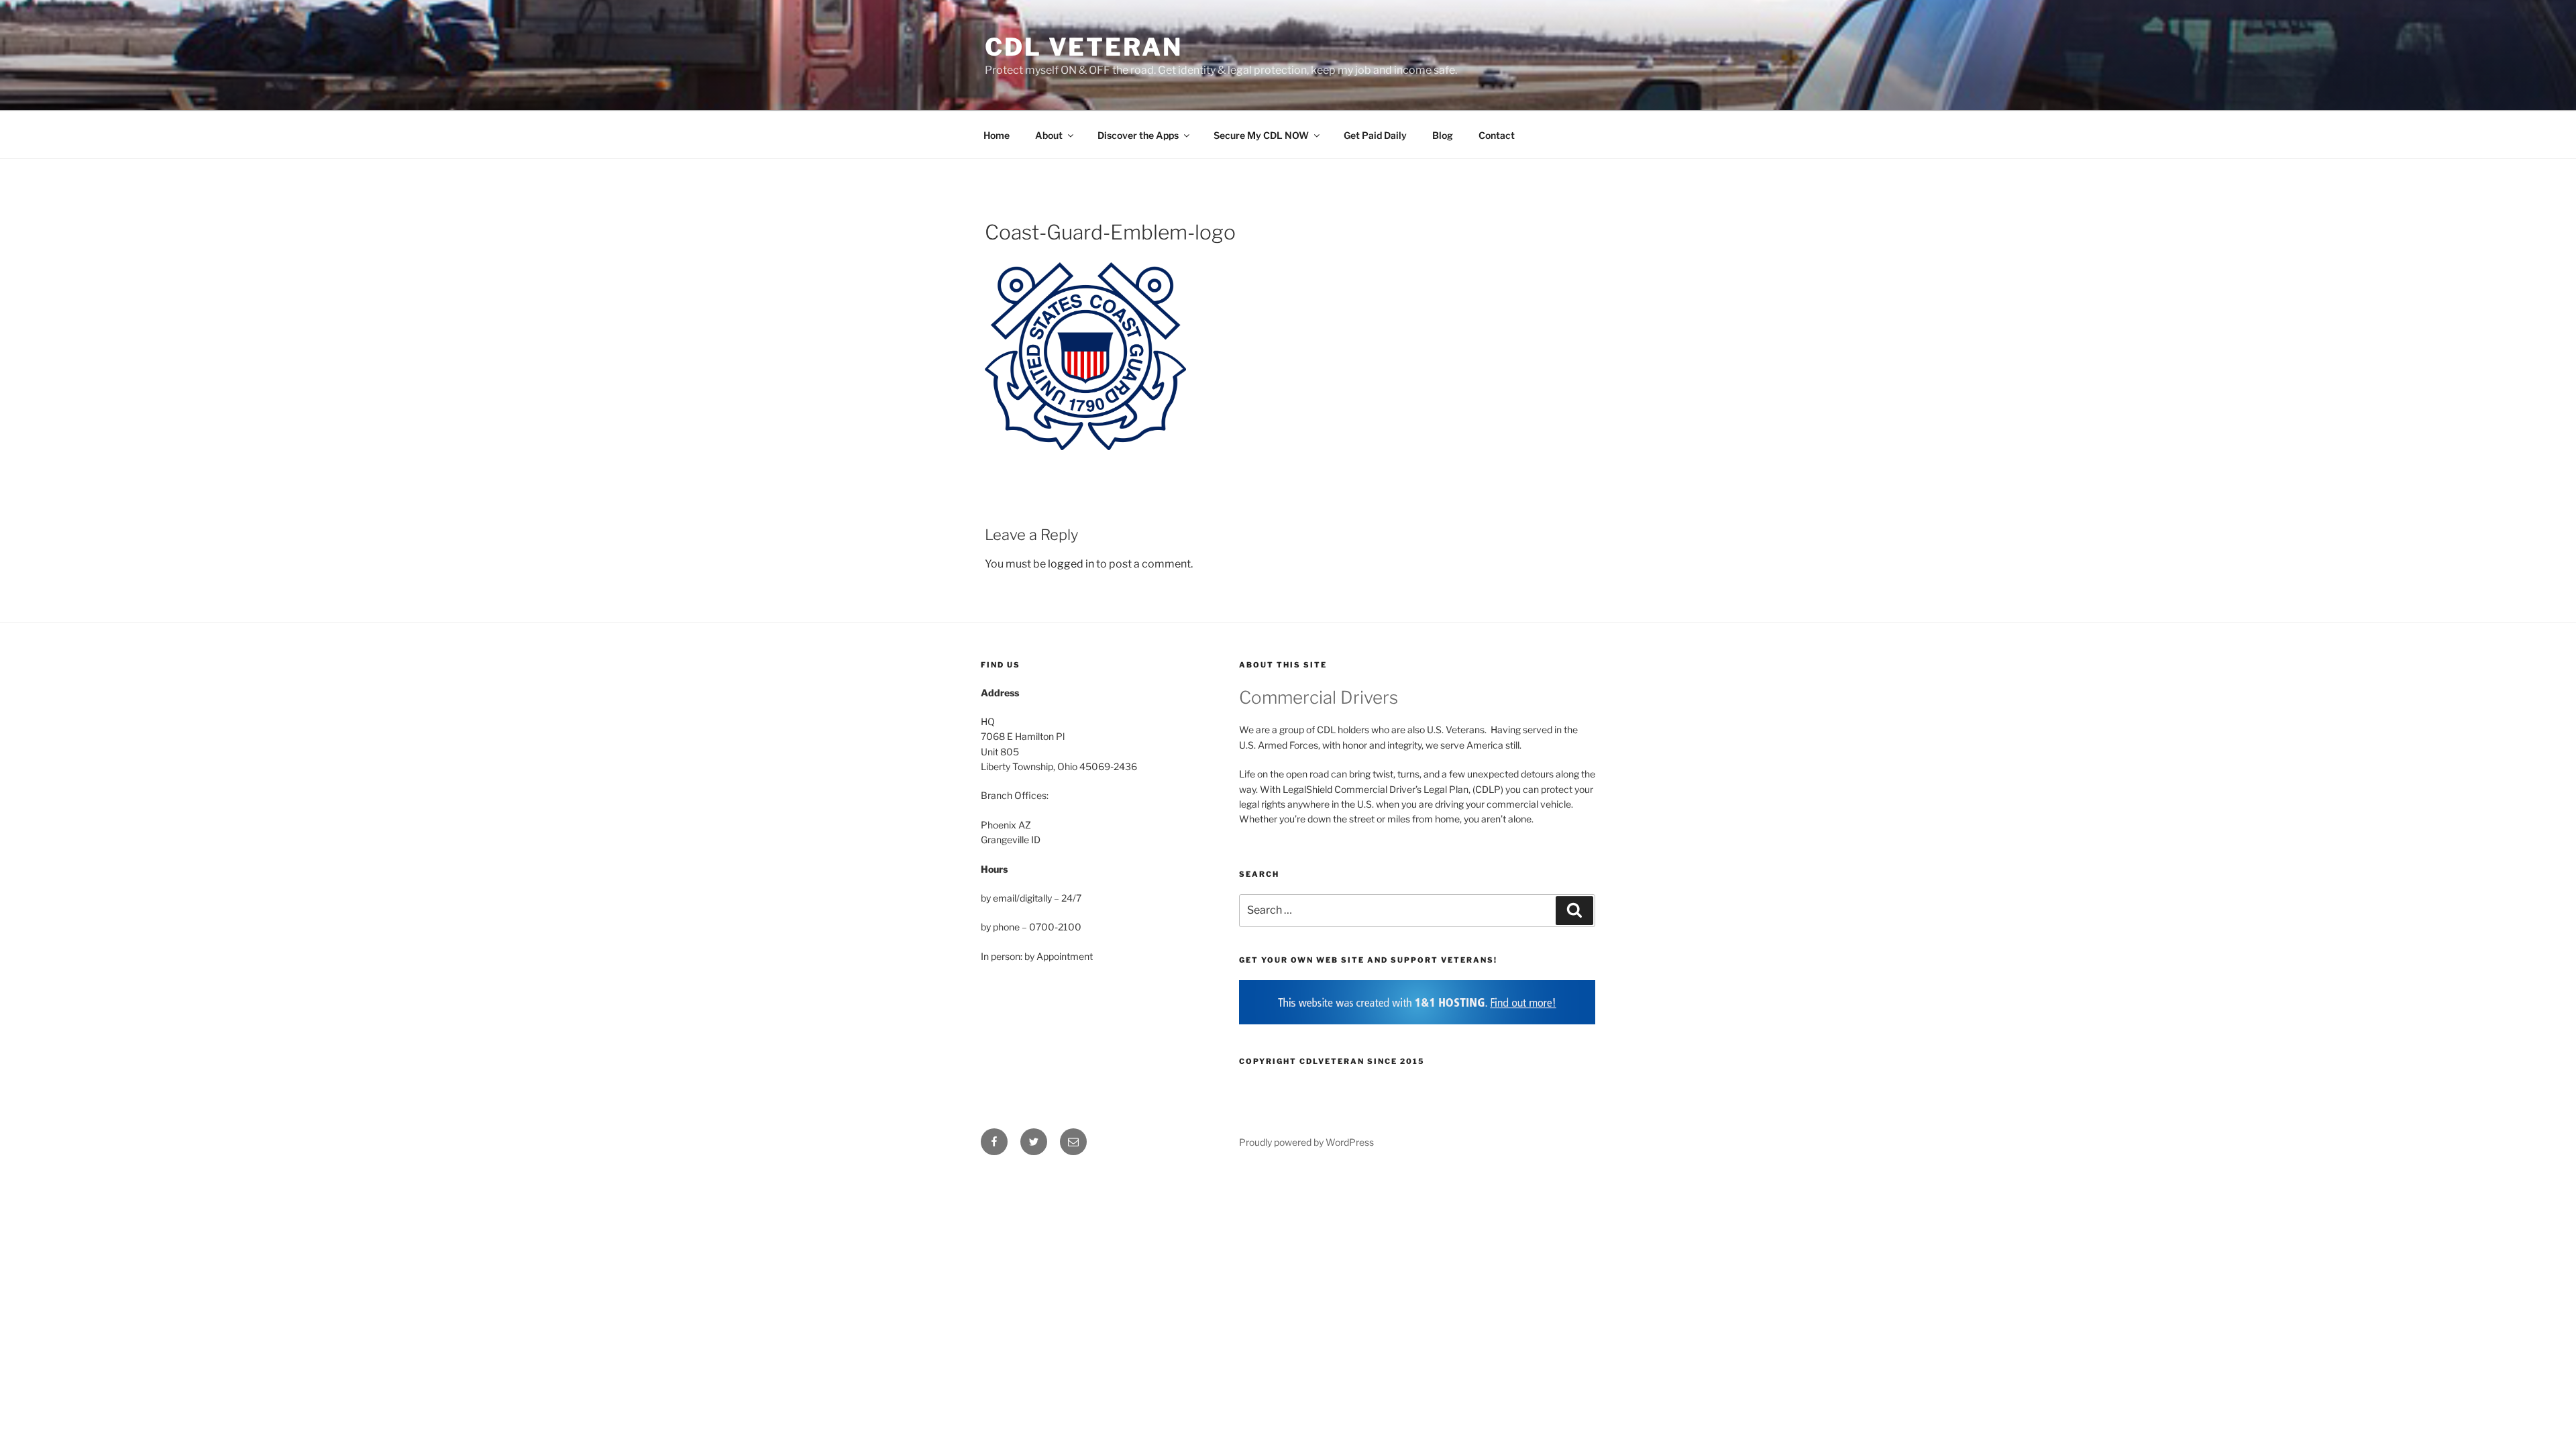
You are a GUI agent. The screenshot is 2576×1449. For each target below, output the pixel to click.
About (1049, 135)
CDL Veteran (1084, 47)
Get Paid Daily (1375, 135)
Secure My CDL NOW (1261, 135)
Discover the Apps (1138, 135)
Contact (1497, 135)
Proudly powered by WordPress (1306, 1142)
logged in (1071, 564)
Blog (1443, 135)
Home (997, 135)
